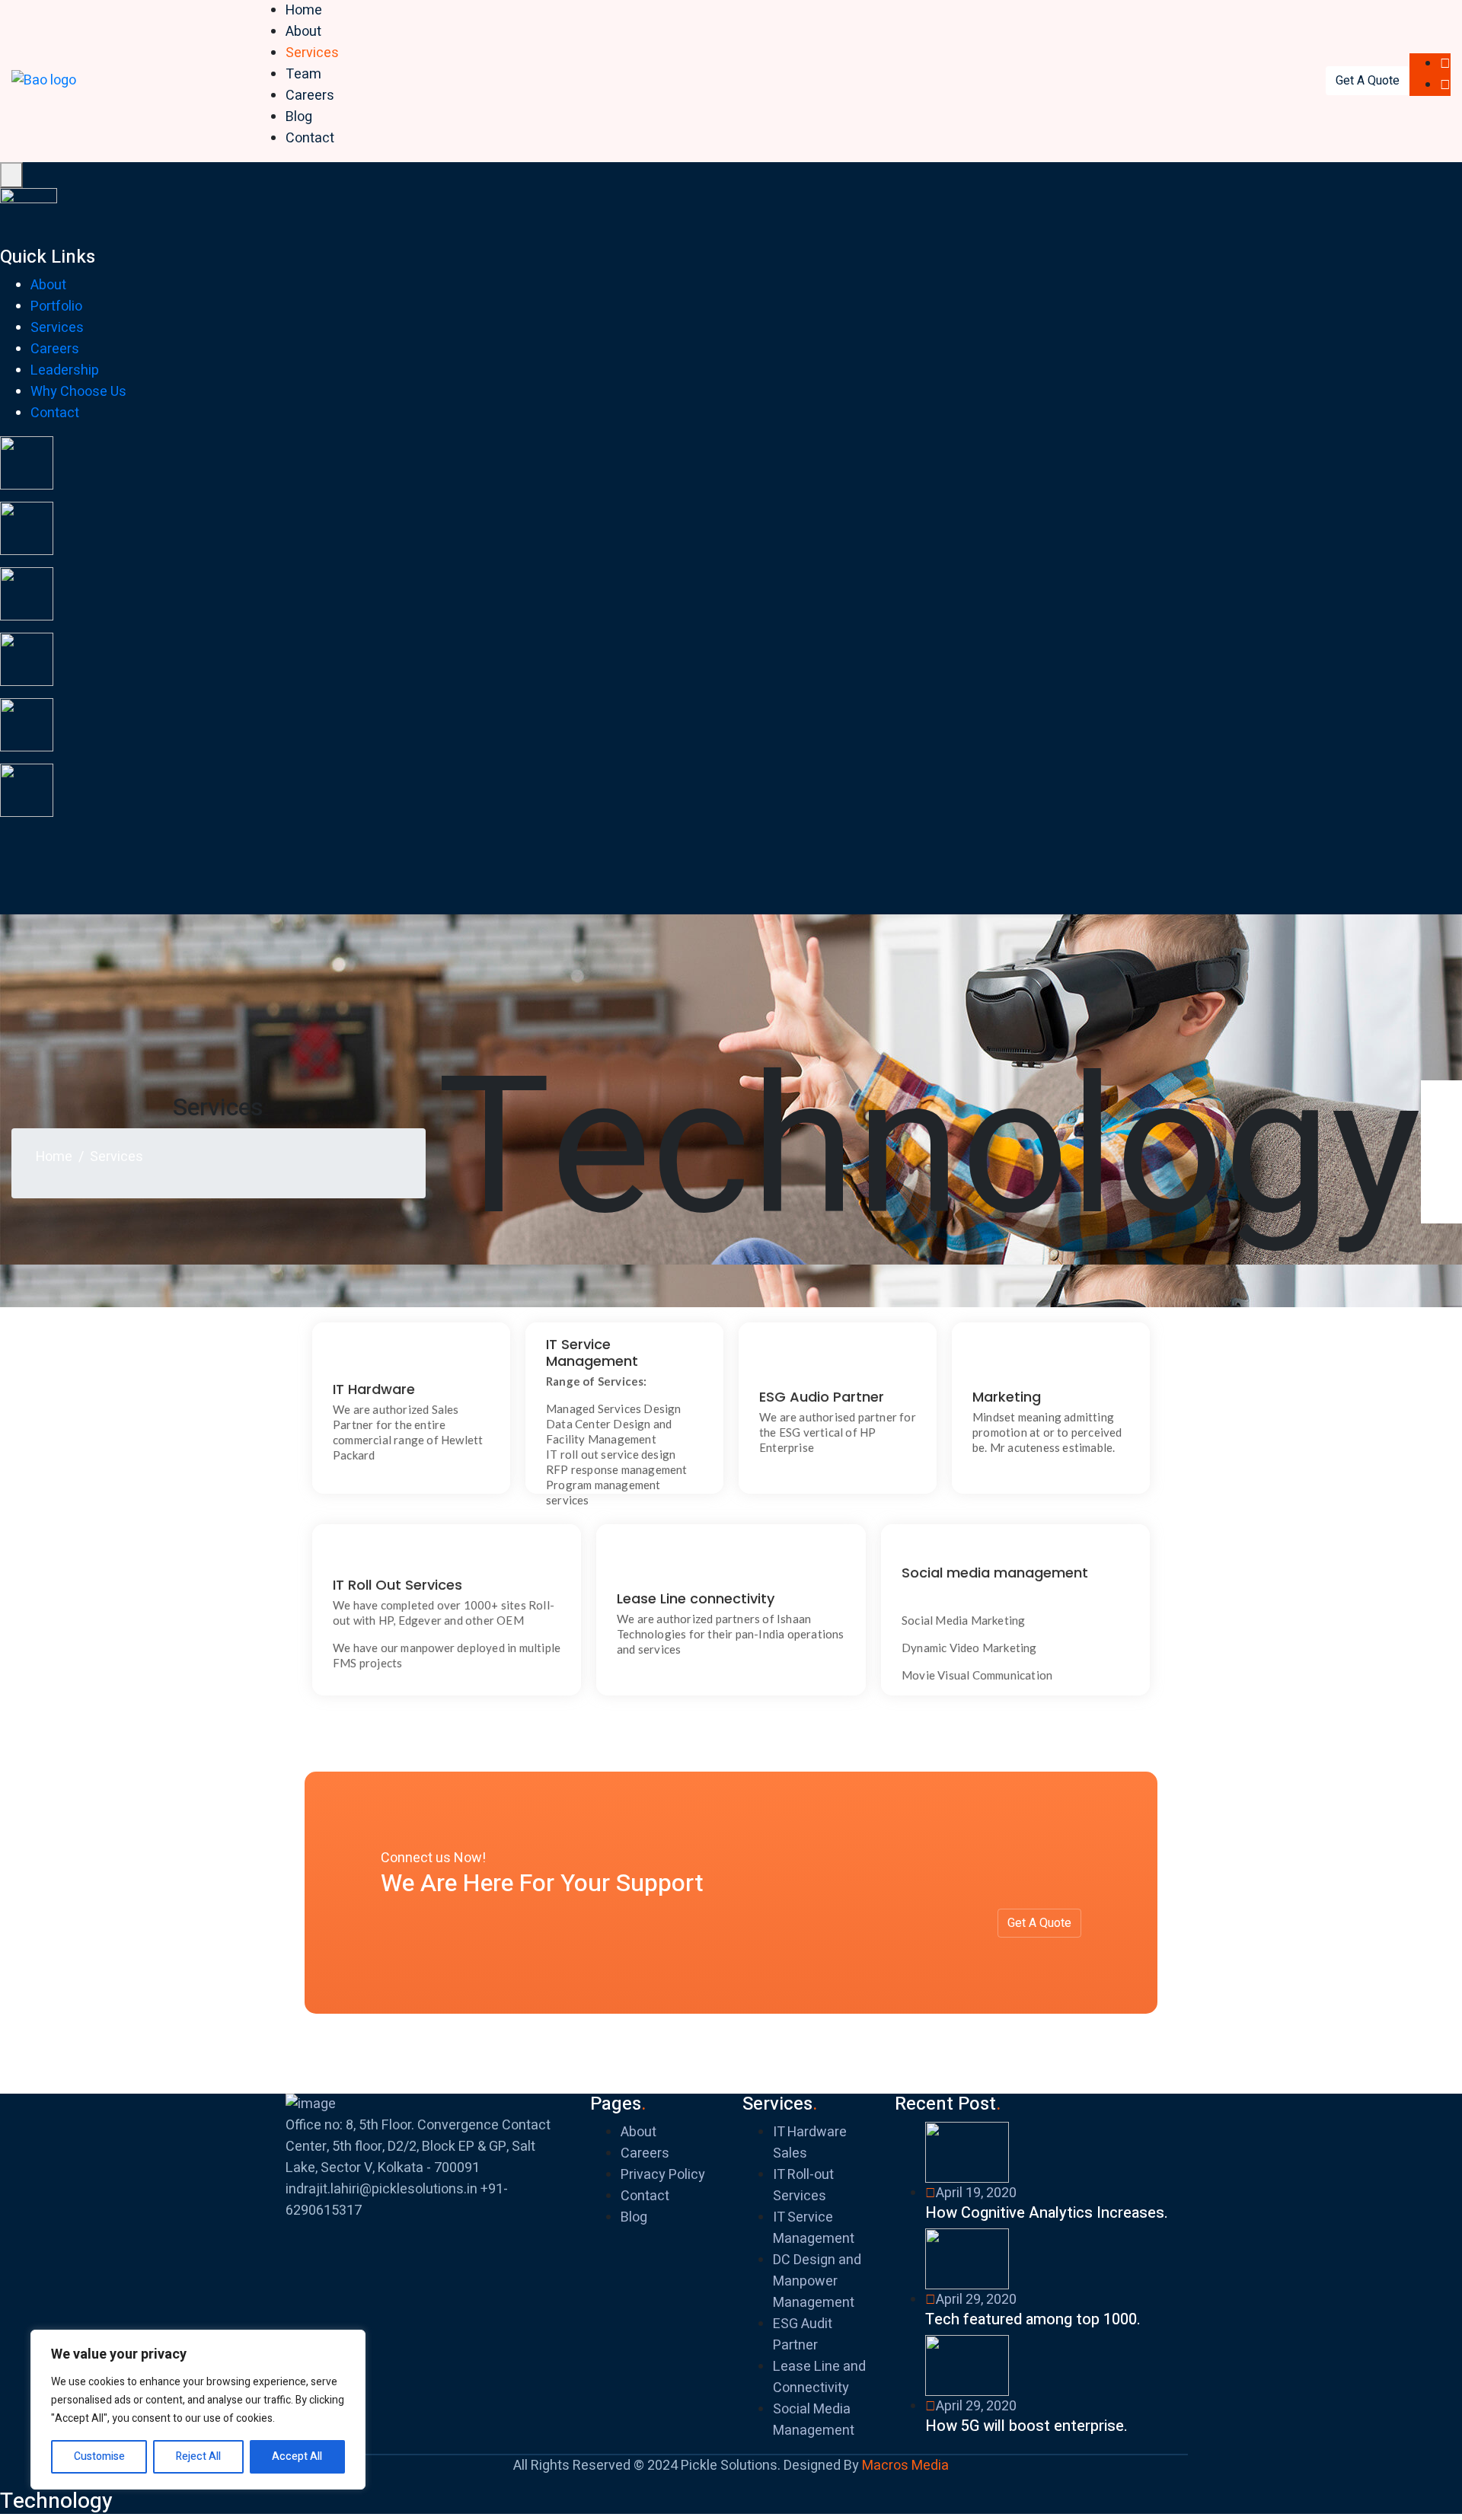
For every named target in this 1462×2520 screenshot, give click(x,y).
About (303, 32)
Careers (310, 96)
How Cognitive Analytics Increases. (1047, 2213)
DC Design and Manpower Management (817, 2281)
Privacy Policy (663, 2175)
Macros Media (905, 2466)
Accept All (297, 2456)
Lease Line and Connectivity (819, 2377)
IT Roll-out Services (803, 2185)
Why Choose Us (78, 392)
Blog (299, 117)
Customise (99, 2456)
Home (304, 10)
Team (303, 74)
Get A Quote (1368, 81)
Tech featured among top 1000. (1033, 2319)
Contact (310, 138)
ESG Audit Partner (803, 2335)
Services (312, 53)
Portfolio (56, 306)
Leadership (65, 370)
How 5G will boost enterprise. (1026, 2426)
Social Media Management (814, 2420)
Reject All (198, 2456)
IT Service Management (814, 2228)
